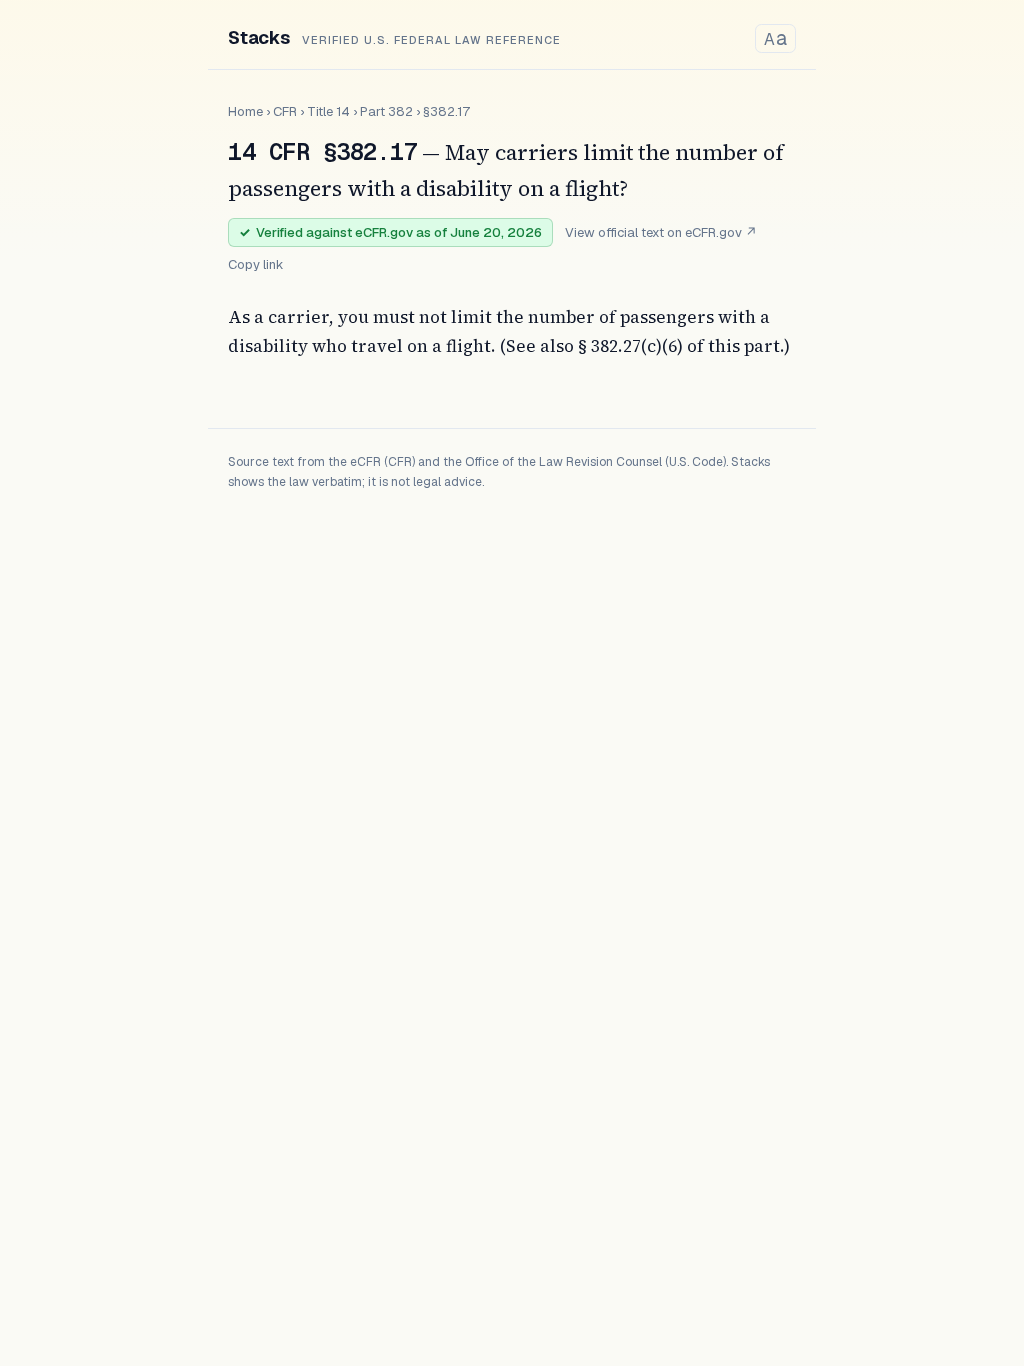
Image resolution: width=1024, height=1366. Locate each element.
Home (245, 111)
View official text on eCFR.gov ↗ (661, 232)
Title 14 (328, 111)
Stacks (259, 37)
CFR (285, 111)
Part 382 (386, 111)
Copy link (256, 264)
